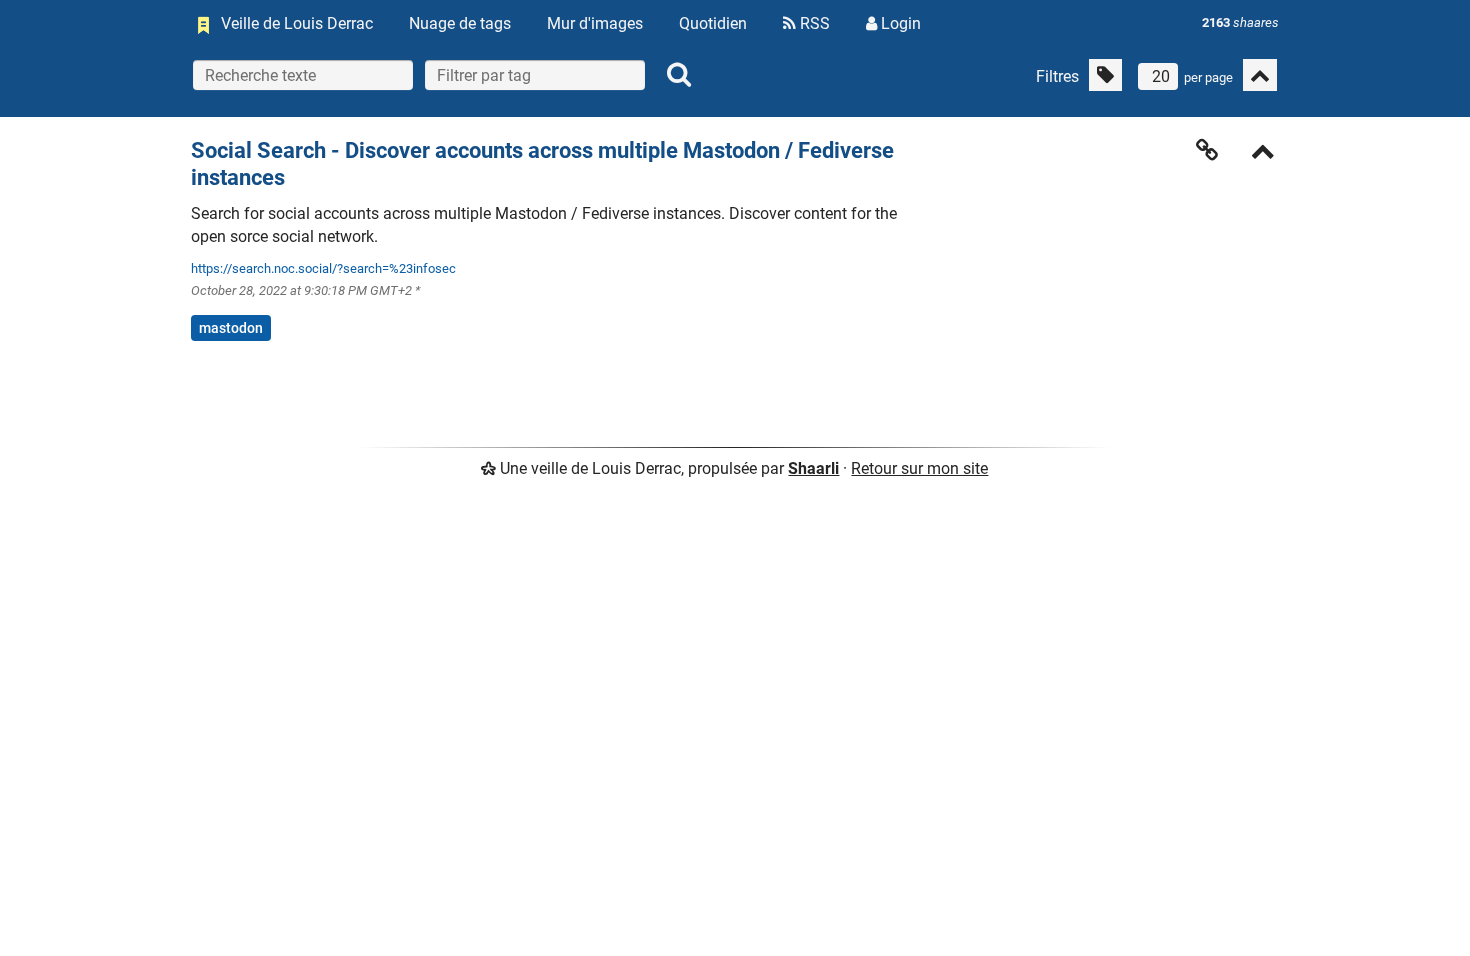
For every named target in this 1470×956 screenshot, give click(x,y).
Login (899, 23)
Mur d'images (595, 23)
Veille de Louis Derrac (297, 23)
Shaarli (813, 468)
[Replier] (1263, 153)
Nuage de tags (460, 23)
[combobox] (535, 75)
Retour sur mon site (919, 468)
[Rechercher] (679, 75)
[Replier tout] (1260, 75)
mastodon (231, 328)
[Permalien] (1207, 150)
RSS (813, 23)
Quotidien (713, 23)
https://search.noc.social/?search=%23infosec (323, 268)
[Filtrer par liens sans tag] (1105, 75)
